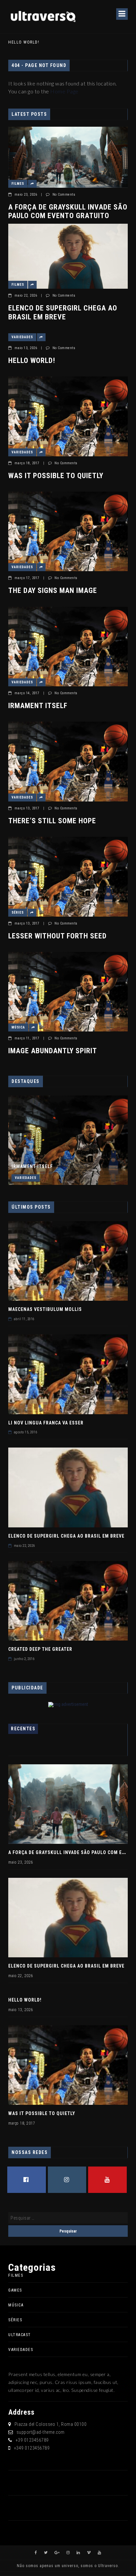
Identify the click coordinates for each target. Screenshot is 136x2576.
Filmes (18, 184)
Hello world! (24, 42)
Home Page (64, 91)
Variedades (22, 337)
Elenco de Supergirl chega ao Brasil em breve (63, 312)
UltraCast (20, 2335)
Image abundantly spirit (53, 1051)
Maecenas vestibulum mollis (45, 1309)
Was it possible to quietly (56, 476)
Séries (18, 913)
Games (15, 2290)
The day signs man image (53, 590)
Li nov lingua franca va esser (46, 1423)
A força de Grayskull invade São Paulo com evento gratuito (68, 211)
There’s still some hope (52, 821)
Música (18, 1027)
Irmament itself (38, 706)
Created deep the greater (40, 1649)
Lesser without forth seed (57, 936)
